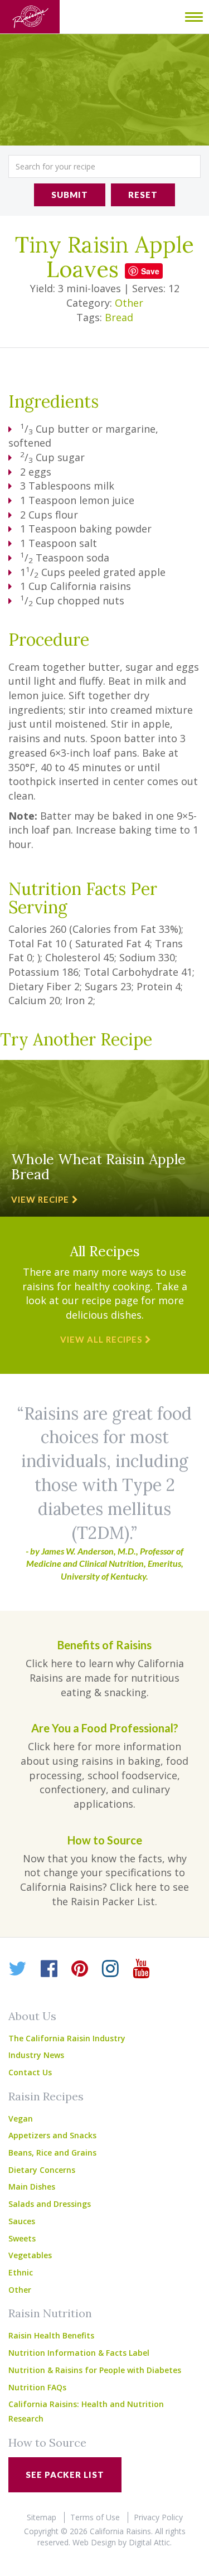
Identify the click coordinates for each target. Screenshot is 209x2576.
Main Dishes (32, 2187)
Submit (70, 195)
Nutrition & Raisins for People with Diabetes (95, 2370)
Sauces (22, 2221)
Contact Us (30, 2072)
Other (129, 303)
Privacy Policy (158, 2517)
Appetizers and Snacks (52, 2135)
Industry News (36, 2055)
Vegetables (30, 2255)
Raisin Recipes (46, 2096)
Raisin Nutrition (50, 2313)
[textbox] (104, 166)
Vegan (21, 2119)
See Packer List (65, 2475)
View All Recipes (101, 1339)
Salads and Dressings (50, 2204)
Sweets (22, 2238)
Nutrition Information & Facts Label (79, 2353)
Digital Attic (149, 2542)
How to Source (47, 2442)
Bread (119, 317)
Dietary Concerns (42, 2170)
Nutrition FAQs (37, 2387)
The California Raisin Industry (67, 2038)
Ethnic (21, 2272)
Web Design (94, 2542)
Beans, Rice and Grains (52, 2153)
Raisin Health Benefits (51, 2335)
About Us (32, 2016)
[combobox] (104, 166)
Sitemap (42, 2517)
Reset (143, 195)
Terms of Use (95, 2517)
